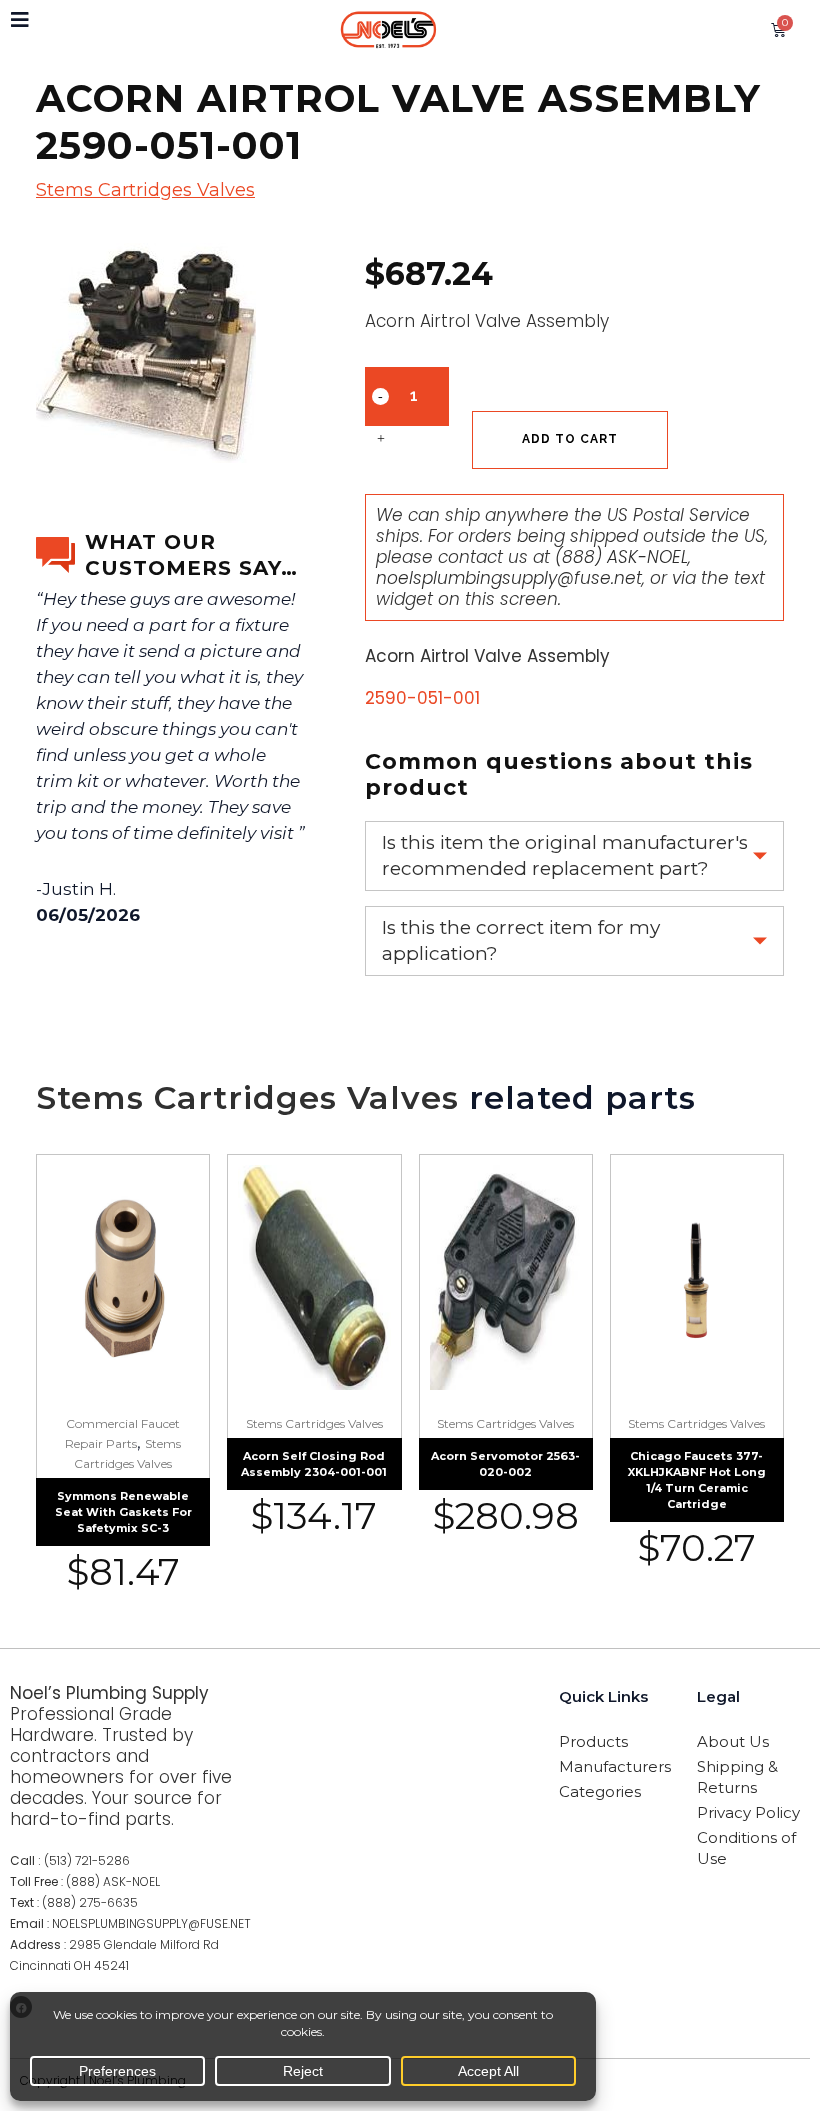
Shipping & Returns (737, 1777)
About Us (733, 1741)
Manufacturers (615, 1766)
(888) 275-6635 (90, 1902)
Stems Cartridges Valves (145, 190)
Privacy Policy (748, 1812)
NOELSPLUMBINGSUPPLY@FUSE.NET (151, 1923)
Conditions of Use (746, 1848)
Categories (600, 1791)
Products (593, 1741)
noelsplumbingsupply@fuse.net (509, 578)
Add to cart (570, 439)
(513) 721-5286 (87, 1860)
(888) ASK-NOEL (621, 557)
